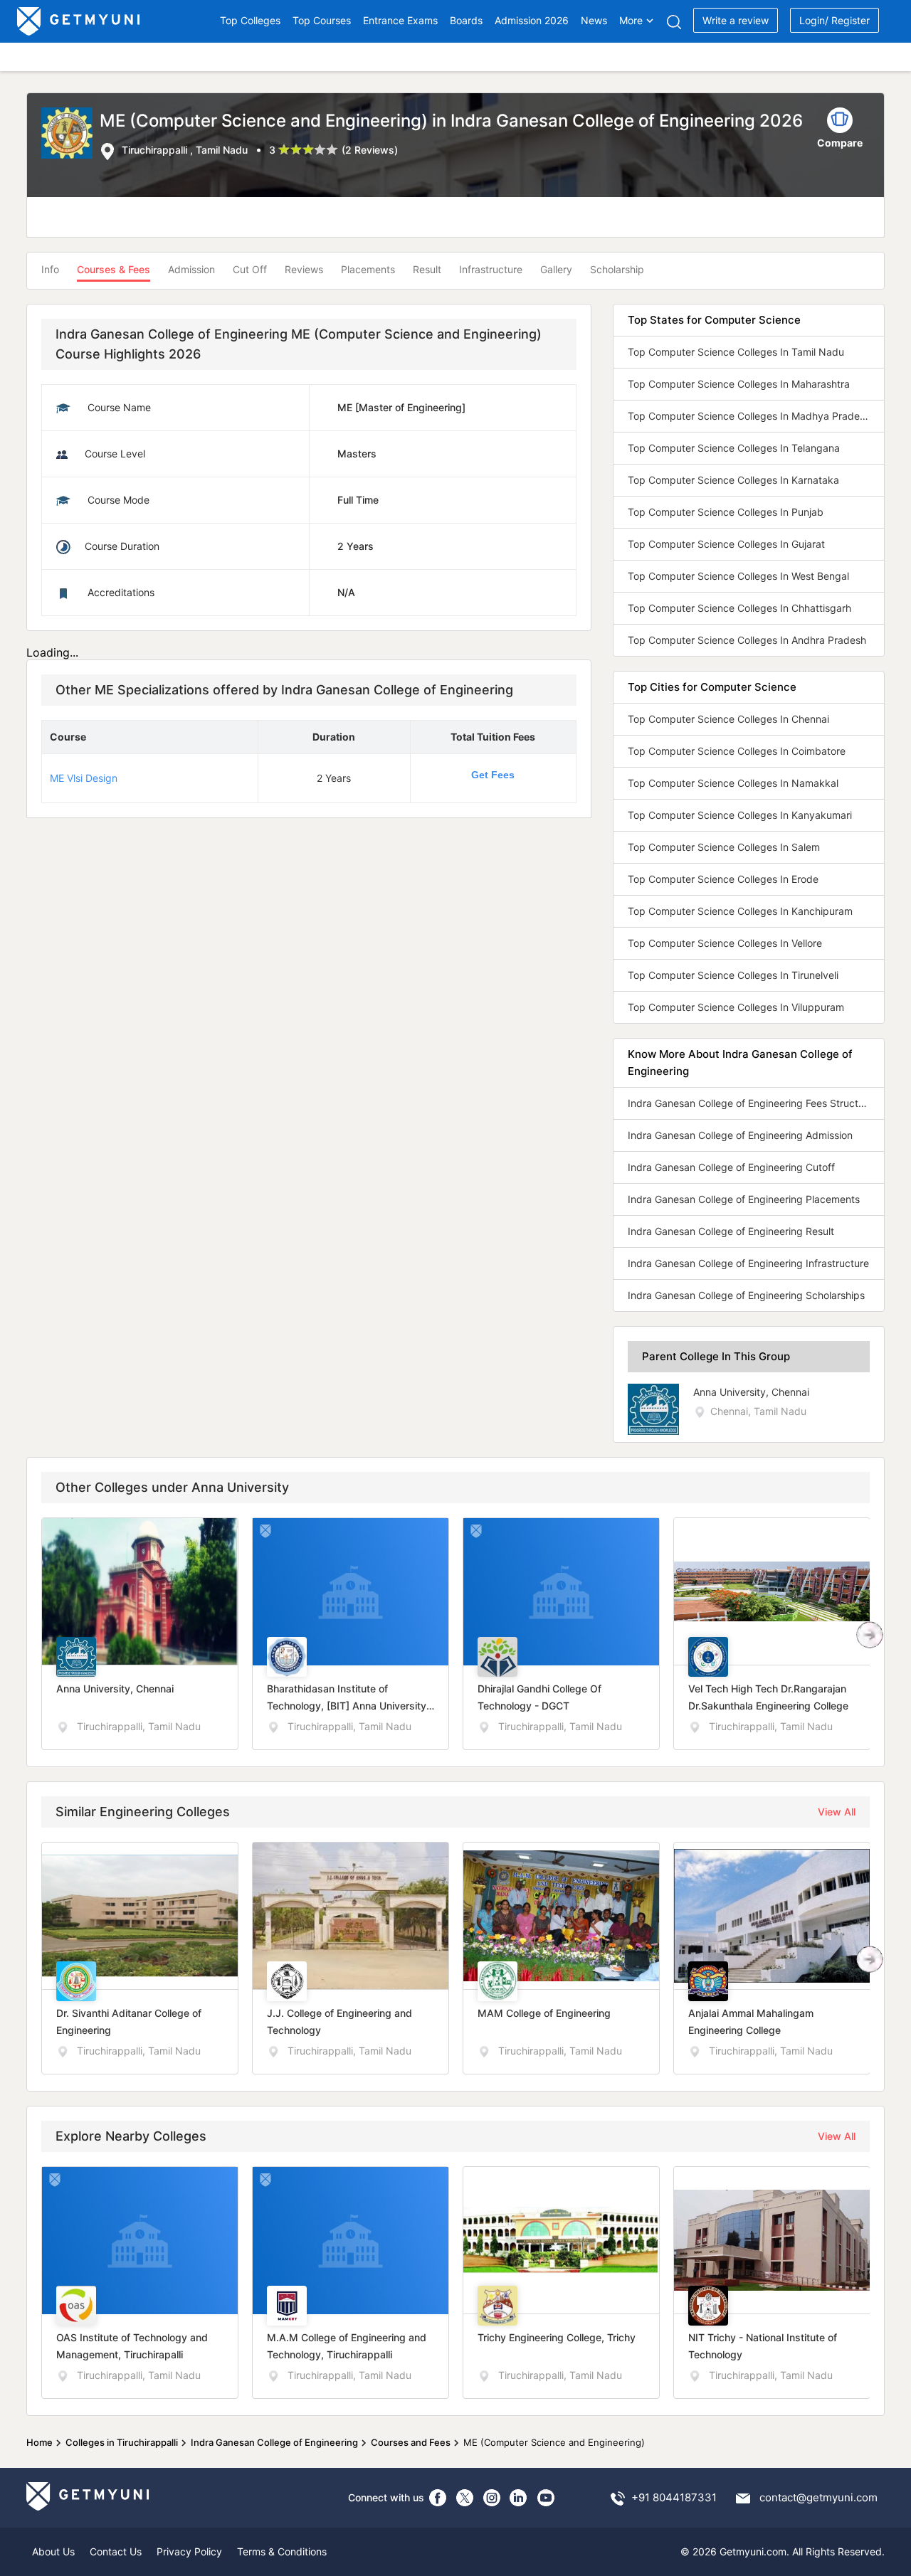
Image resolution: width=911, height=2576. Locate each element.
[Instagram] (492, 2498)
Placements (368, 269)
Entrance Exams (400, 20)
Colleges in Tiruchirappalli (122, 2442)
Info (50, 269)
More (631, 20)
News (594, 20)
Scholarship (617, 269)
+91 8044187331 (674, 2497)
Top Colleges (250, 20)
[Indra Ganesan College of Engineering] (70, 134)
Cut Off (250, 269)
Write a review (736, 20)
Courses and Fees (411, 2442)
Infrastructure (491, 269)
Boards (466, 20)
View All (837, 1812)
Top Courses (322, 20)
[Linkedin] (519, 2498)
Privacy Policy (189, 2551)
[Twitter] (465, 2498)
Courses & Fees (114, 269)
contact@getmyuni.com (818, 2497)
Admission (191, 269)
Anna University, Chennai (751, 1392)
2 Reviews (370, 150)
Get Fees (493, 775)
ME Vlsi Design (84, 778)
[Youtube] (546, 2498)
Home (40, 2442)
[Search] (674, 22)
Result (427, 269)
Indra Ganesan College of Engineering (274, 2442)
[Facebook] (438, 2498)
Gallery (556, 269)
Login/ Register (834, 20)
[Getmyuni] (79, 21)
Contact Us (116, 2551)
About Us (53, 2551)
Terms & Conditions (282, 2551)
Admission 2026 (532, 20)
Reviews (304, 269)
